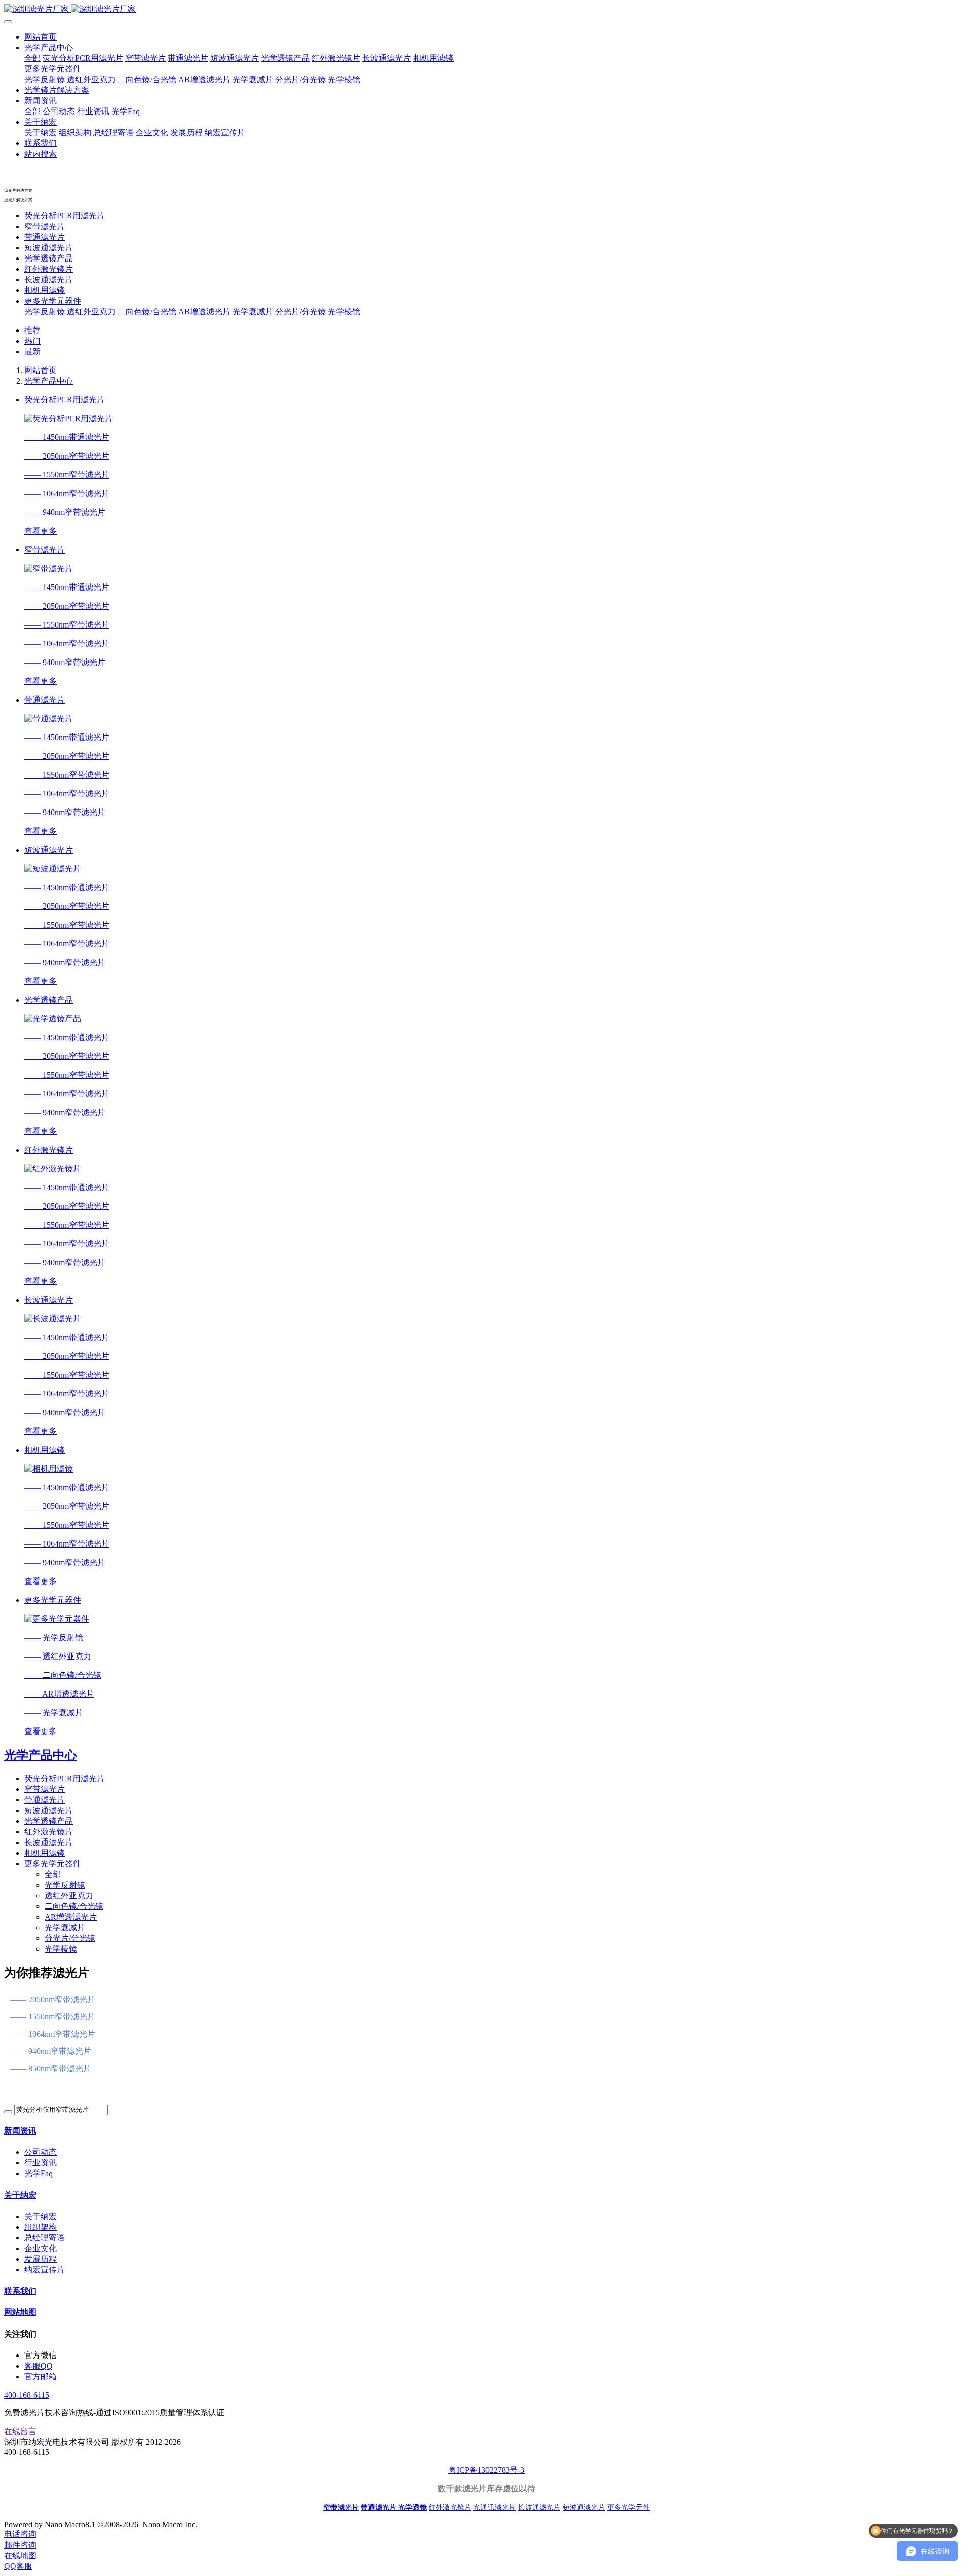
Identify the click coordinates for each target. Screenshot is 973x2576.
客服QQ (39, 2366)
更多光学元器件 (53, 301)
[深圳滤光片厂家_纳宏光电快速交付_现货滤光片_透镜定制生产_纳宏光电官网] (486, 9)
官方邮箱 (41, 2377)
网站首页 (41, 37)
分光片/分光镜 (301, 311)
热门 (32, 341)
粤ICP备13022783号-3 (486, 2470)
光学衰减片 (253, 311)
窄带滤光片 (45, 226)
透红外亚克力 (91, 311)
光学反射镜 (45, 311)
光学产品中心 (49, 381)
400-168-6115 (27, 2395)
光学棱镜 (344, 311)
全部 (32, 58)
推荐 (32, 330)
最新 (32, 352)
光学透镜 (413, 2507)
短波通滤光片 (49, 248)
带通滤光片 (45, 237)
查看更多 (41, 531)
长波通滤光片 (49, 280)
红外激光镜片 (49, 269)
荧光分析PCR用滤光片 (65, 216)
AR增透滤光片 (204, 311)
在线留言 (20, 2431)
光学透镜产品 (49, 258)
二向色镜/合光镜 (147, 311)
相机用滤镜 (45, 290)
